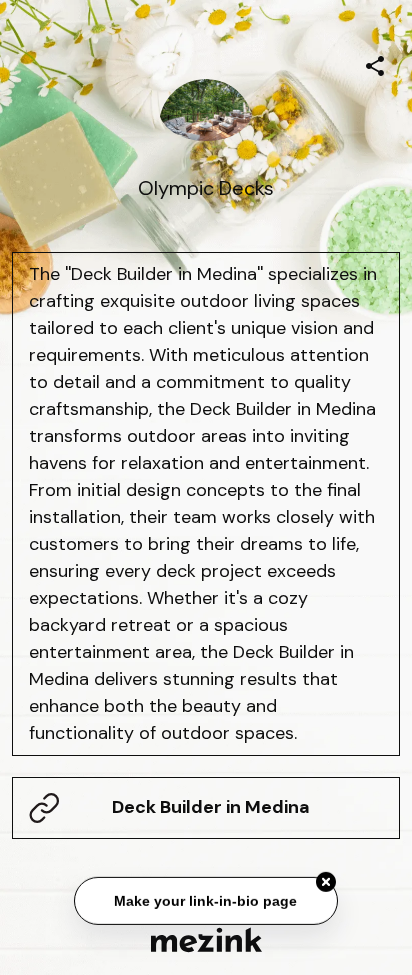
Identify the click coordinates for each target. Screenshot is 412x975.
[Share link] (375, 63)
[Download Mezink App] (206, 939)
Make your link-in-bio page (205, 901)
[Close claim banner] (326, 883)
